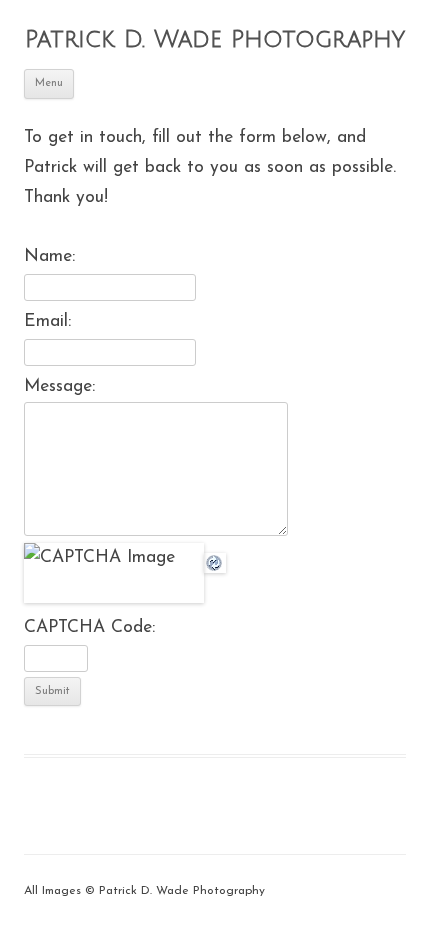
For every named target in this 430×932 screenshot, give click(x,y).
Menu (49, 83)
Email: (47, 321)
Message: (59, 386)
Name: (49, 256)
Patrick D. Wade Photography (215, 39)
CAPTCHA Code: (89, 627)
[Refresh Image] (215, 557)
